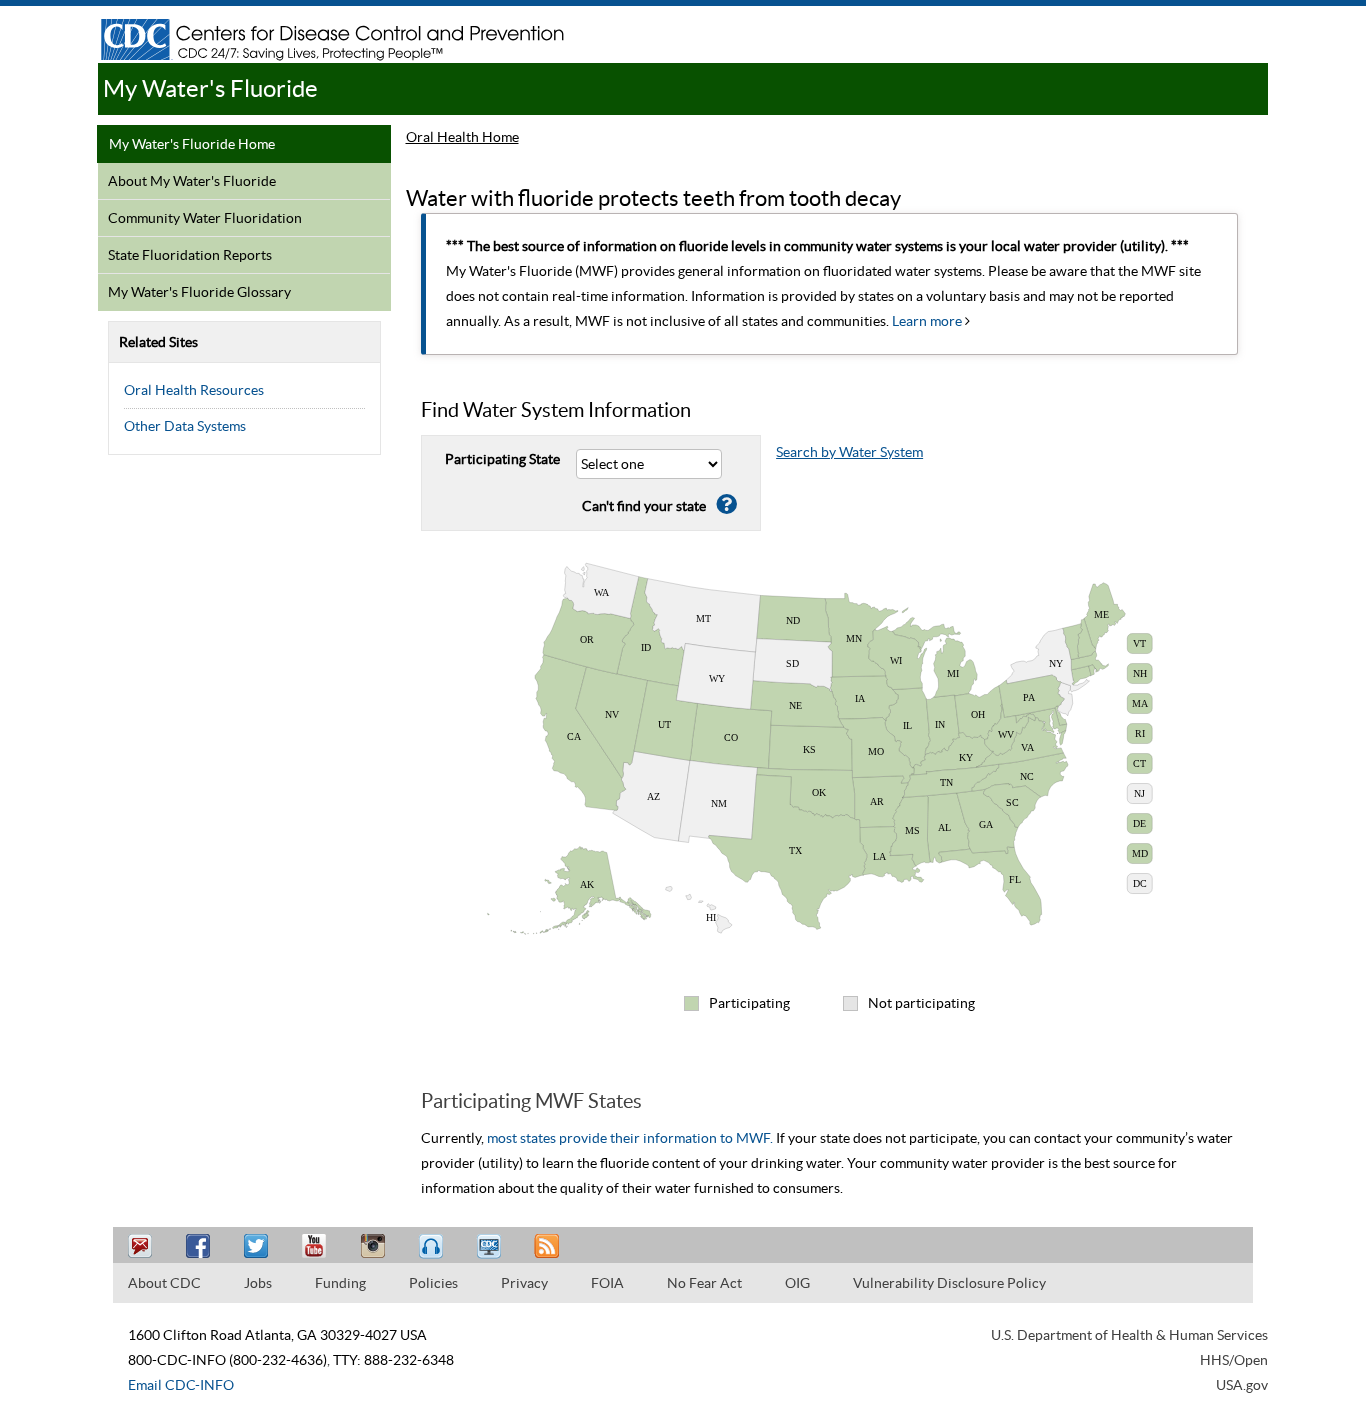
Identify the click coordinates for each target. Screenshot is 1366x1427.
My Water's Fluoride (210, 88)
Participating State (502, 459)
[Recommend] (201, 1246)
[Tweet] (259, 1246)
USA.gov (1242, 1385)
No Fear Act (704, 1283)
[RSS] (549, 1246)
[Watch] (491, 1246)
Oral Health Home (462, 137)
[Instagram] (375, 1246)
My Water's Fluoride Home (192, 144)
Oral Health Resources (194, 390)
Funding (340, 1283)
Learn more (928, 321)
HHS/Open (1234, 1360)
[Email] (143, 1246)
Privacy (524, 1283)
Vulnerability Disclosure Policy (949, 1283)
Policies (433, 1283)
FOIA (607, 1283)
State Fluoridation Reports (190, 255)
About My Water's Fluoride (192, 181)
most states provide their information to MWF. (630, 1138)
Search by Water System (849, 452)
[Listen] (433, 1246)
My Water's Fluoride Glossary (199, 292)
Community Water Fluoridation (205, 218)
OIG (797, 1283)
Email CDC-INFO (181, 1385)
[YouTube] (317, 1246)
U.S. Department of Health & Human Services (1129, 1335)
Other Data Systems (185, 426)
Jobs (258, 1283)
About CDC (164, 1283)
